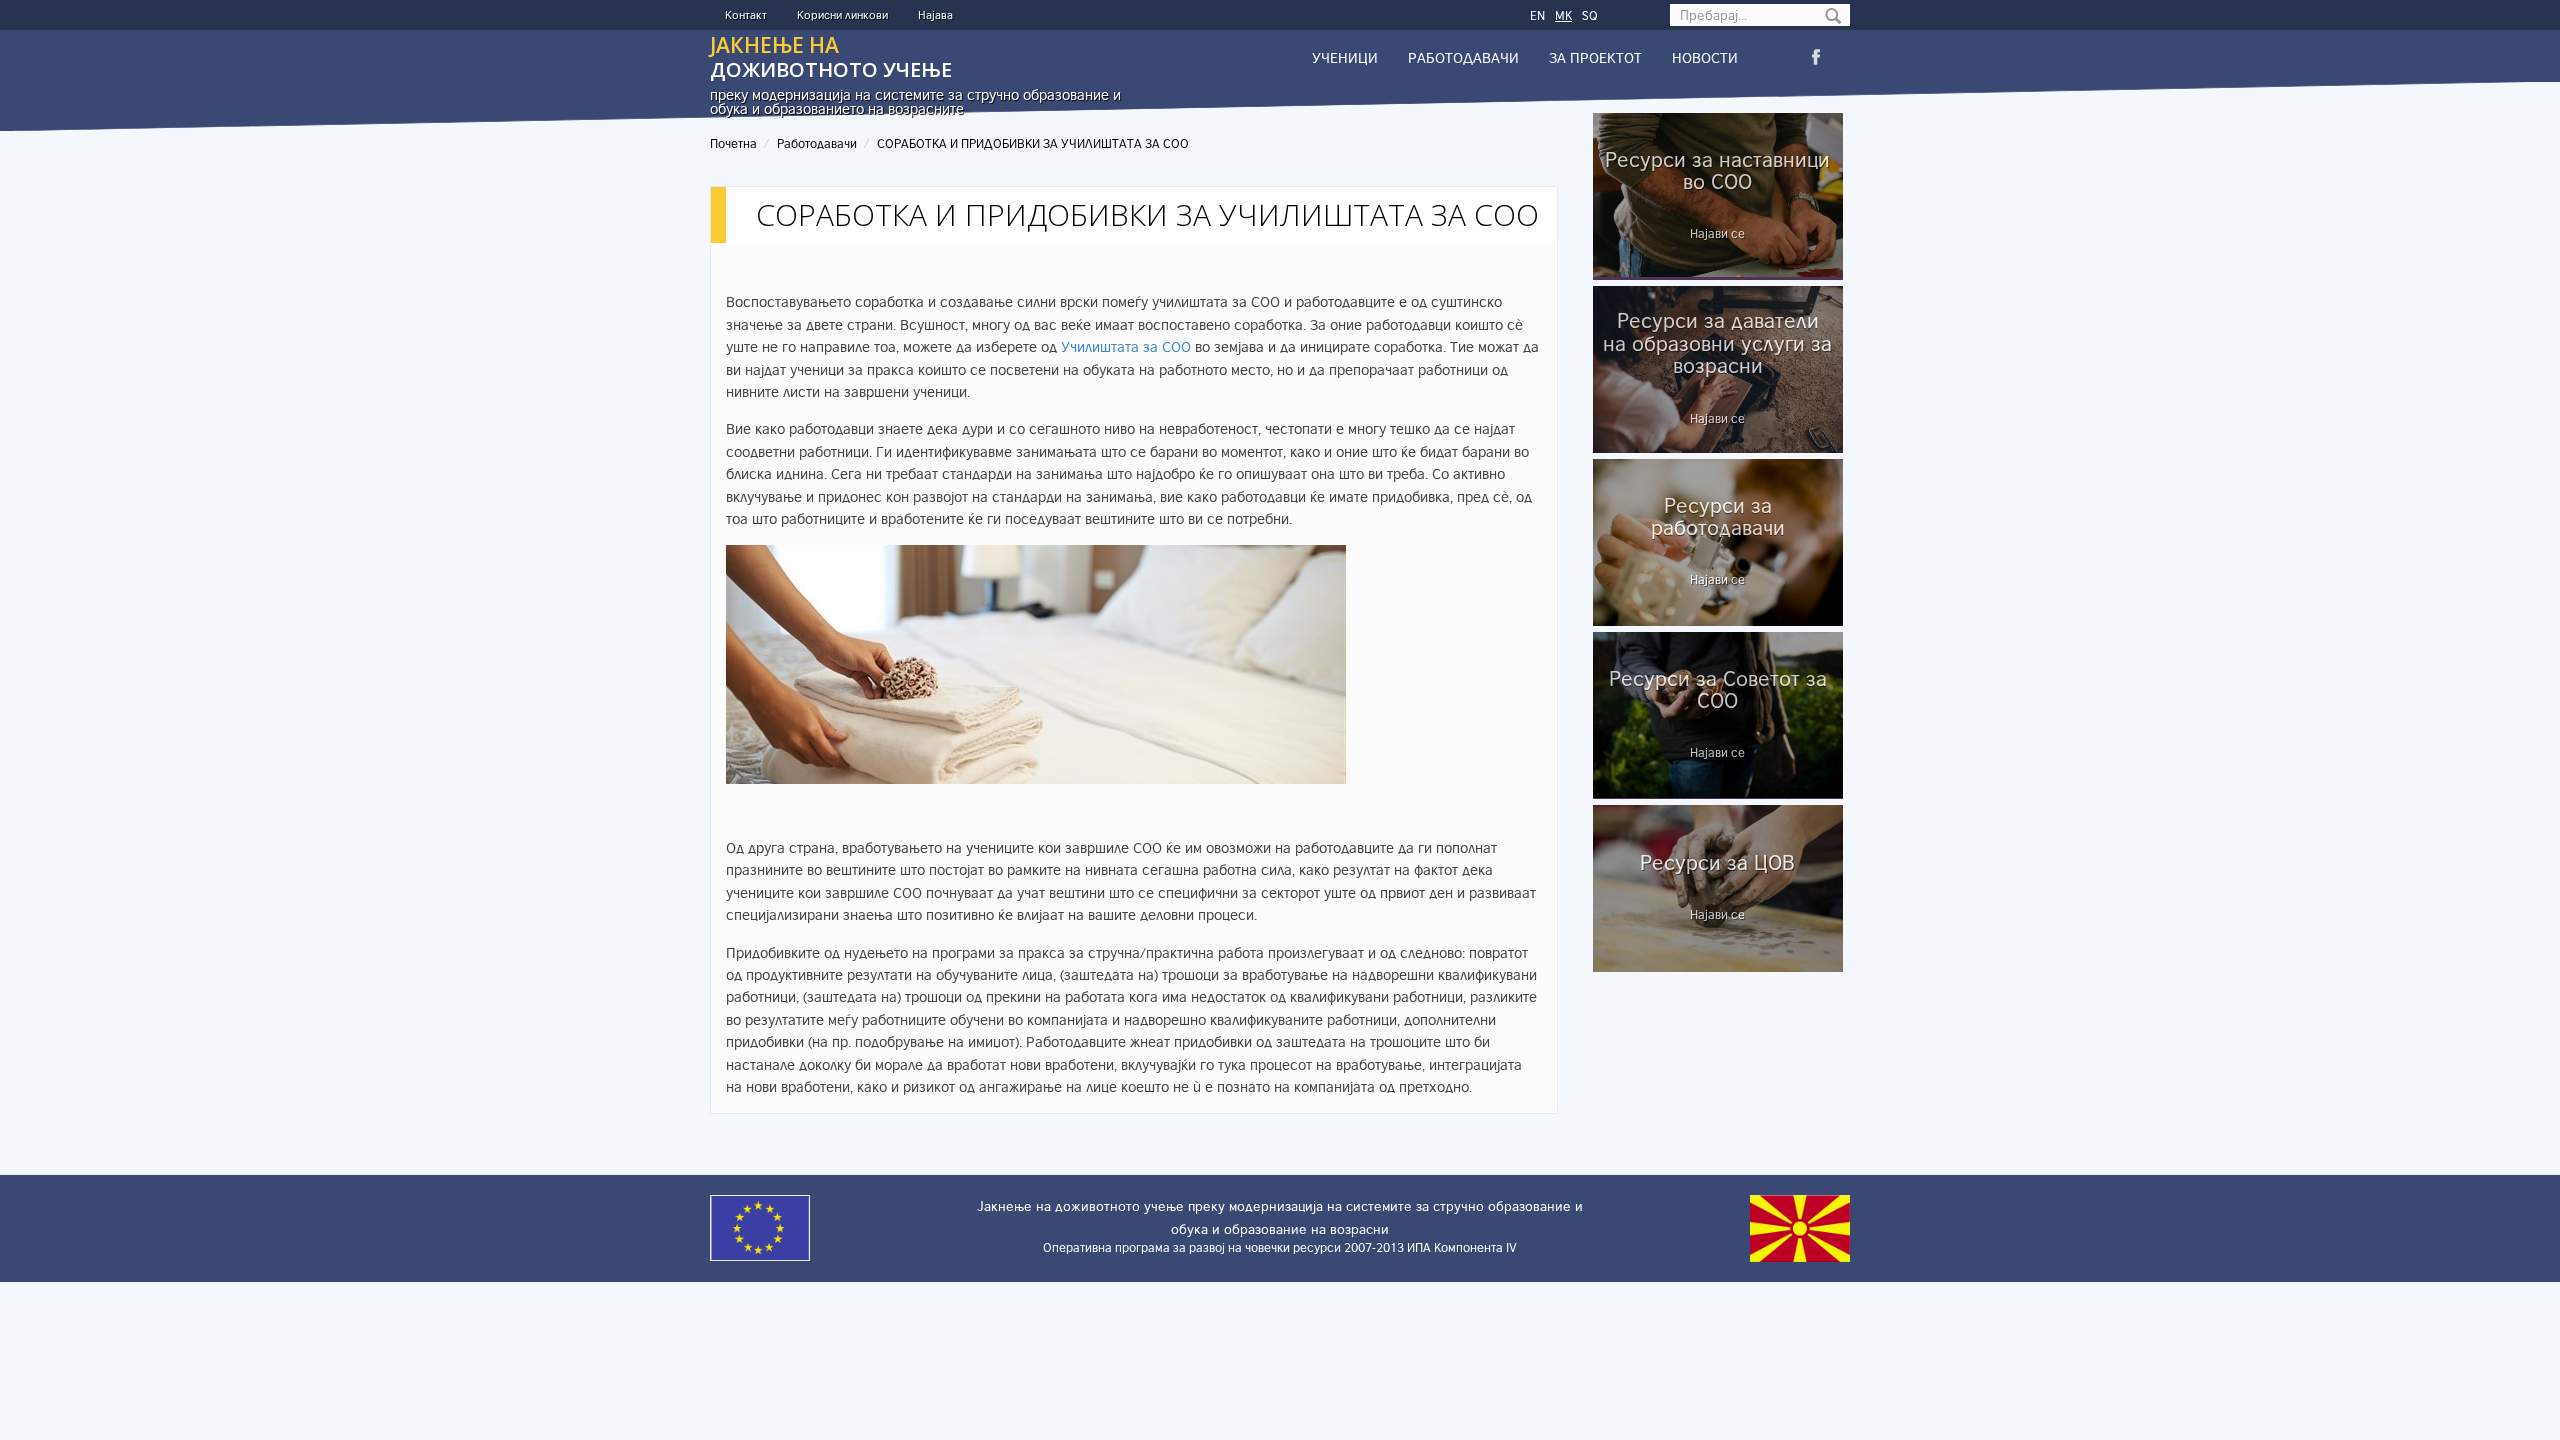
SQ (1590, 15)
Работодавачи (1463, 57)
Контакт (746, 14)
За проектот (1595, 57)
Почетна (733, 143)
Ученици (1345, 57)
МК (1563, 15)
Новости (1705, 57)
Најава (935, 14)
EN (1537, 15)
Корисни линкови (842, 14)
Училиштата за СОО (1126, 346)
